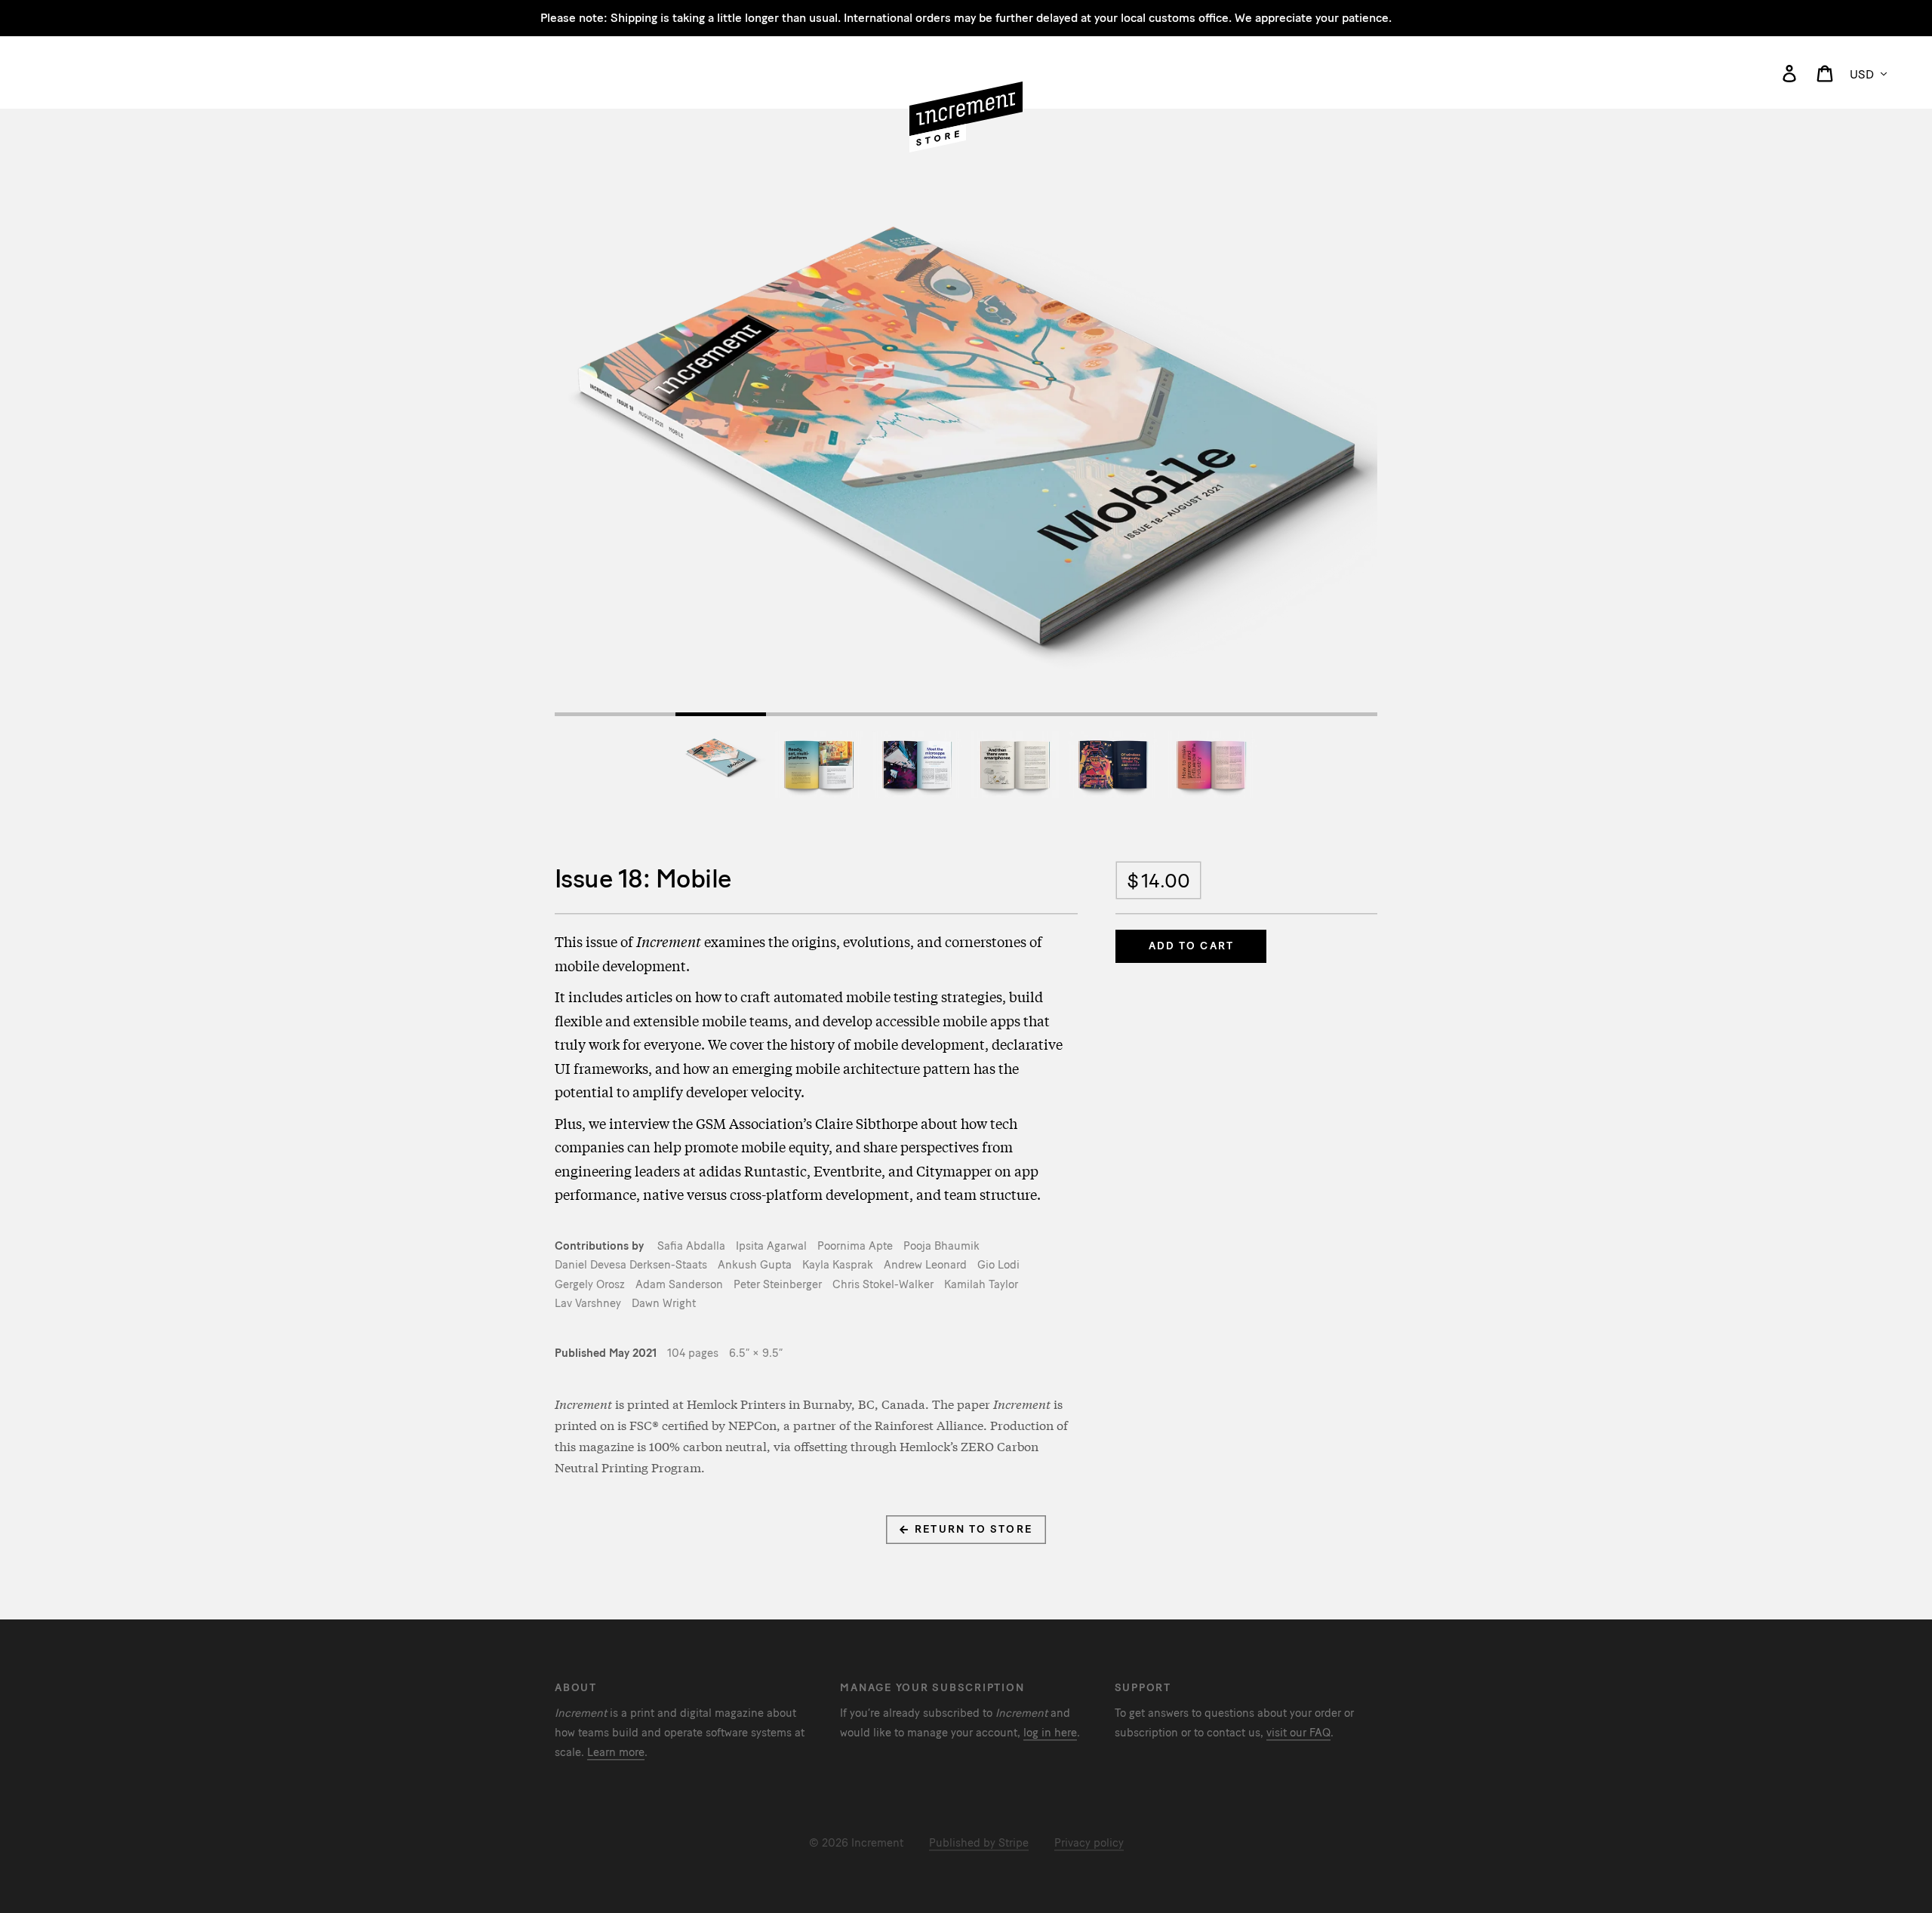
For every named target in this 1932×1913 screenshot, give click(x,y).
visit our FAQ (1298, 1733)
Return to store (972, 1529)
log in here (1050, 1733)
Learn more (616, 1752)
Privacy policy (1089, 1843)
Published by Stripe (979, 1843)
